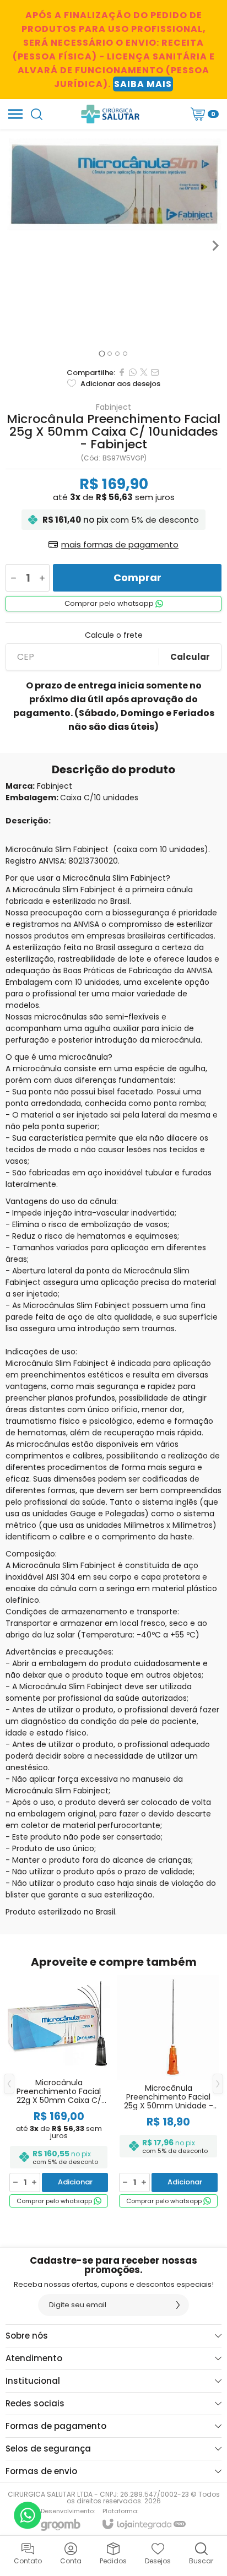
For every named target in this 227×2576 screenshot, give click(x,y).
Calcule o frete (114, 635)
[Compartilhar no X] (144, 372)
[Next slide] (215, 246)
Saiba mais (143, 84)
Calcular (190, 657)
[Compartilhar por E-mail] (155, 372)
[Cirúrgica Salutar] (110, 114)
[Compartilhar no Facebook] (122, 372)
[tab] (102, 354)
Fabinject (113, 407)
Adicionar (75, 2182)
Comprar (137, 577)
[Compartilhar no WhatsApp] (133, 372)
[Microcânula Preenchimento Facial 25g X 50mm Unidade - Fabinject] (168, 2092)
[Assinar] (178, 2305)
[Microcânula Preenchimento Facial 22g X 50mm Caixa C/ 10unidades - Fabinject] (59, 2092)
